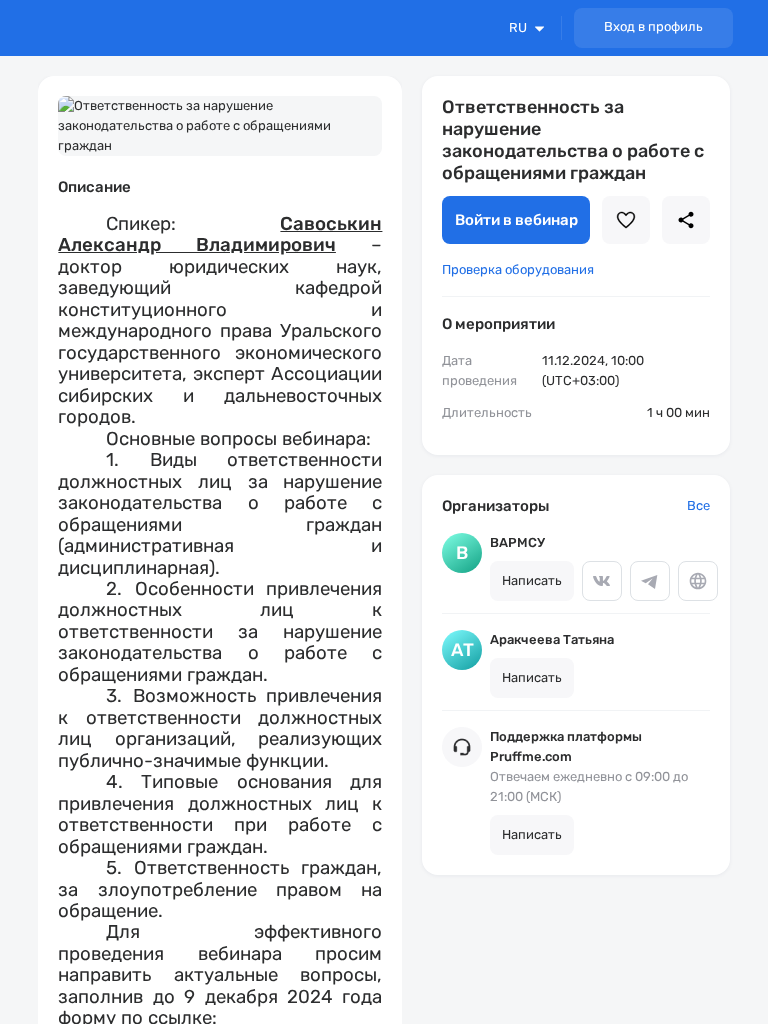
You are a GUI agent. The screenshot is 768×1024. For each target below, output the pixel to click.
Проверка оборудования (518, 269)
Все (698, 505)
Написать (532, 580)
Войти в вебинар (516, 220)
